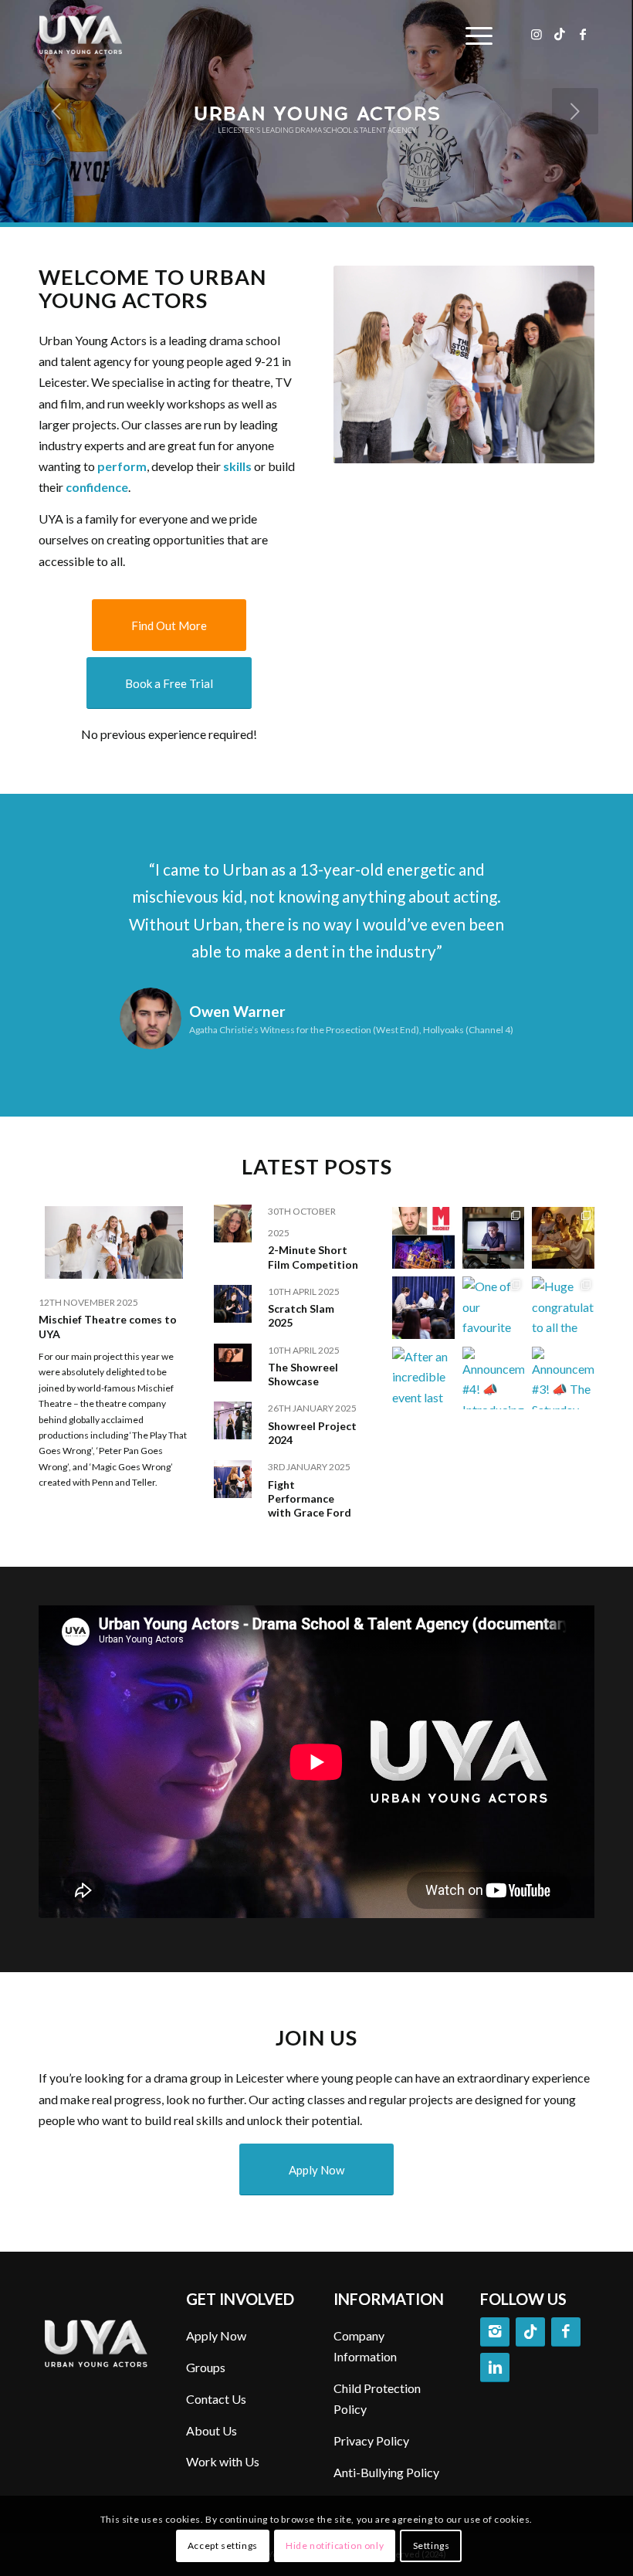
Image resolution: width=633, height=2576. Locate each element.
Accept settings (223, 2545)
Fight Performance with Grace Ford (310, 1498)
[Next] (560, 878)
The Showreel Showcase (303, 1374)
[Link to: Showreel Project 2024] (233, 1420)
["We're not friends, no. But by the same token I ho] (423, 1308)
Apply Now (216, 2335)
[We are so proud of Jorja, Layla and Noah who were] (563, 1238)
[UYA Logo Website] (98, 35)
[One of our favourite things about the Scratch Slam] (494, 1308)
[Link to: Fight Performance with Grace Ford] (233, 1479)
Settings (432, 2545)
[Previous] (73, 878)
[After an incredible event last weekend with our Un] (423, 1378)
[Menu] (475, 35)
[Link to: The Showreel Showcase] (233, 1363)
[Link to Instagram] (537, 34)
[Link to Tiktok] (560, 34)
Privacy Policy (371, 2440)
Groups (206, 2367)
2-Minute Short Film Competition (313, 1257)
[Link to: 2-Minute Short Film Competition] (233, 1224)
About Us (212, 2430)
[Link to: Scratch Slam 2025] (233, 1304)
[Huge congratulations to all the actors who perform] (563, 1308)
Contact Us (216, 2399)
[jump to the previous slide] (58, 111)
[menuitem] (475, 35)
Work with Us (223, 2461)
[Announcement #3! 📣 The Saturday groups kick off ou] (563, 1378)
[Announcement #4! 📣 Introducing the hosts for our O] (494, 1378)
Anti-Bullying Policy (386, 2472)
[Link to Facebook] (583, 34)
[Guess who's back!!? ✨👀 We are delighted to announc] (423, 1238)
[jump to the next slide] (575, 111)
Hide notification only (335, 2545)
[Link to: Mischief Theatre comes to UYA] (114, 1242)
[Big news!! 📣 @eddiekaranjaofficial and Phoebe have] (494, 1238)
